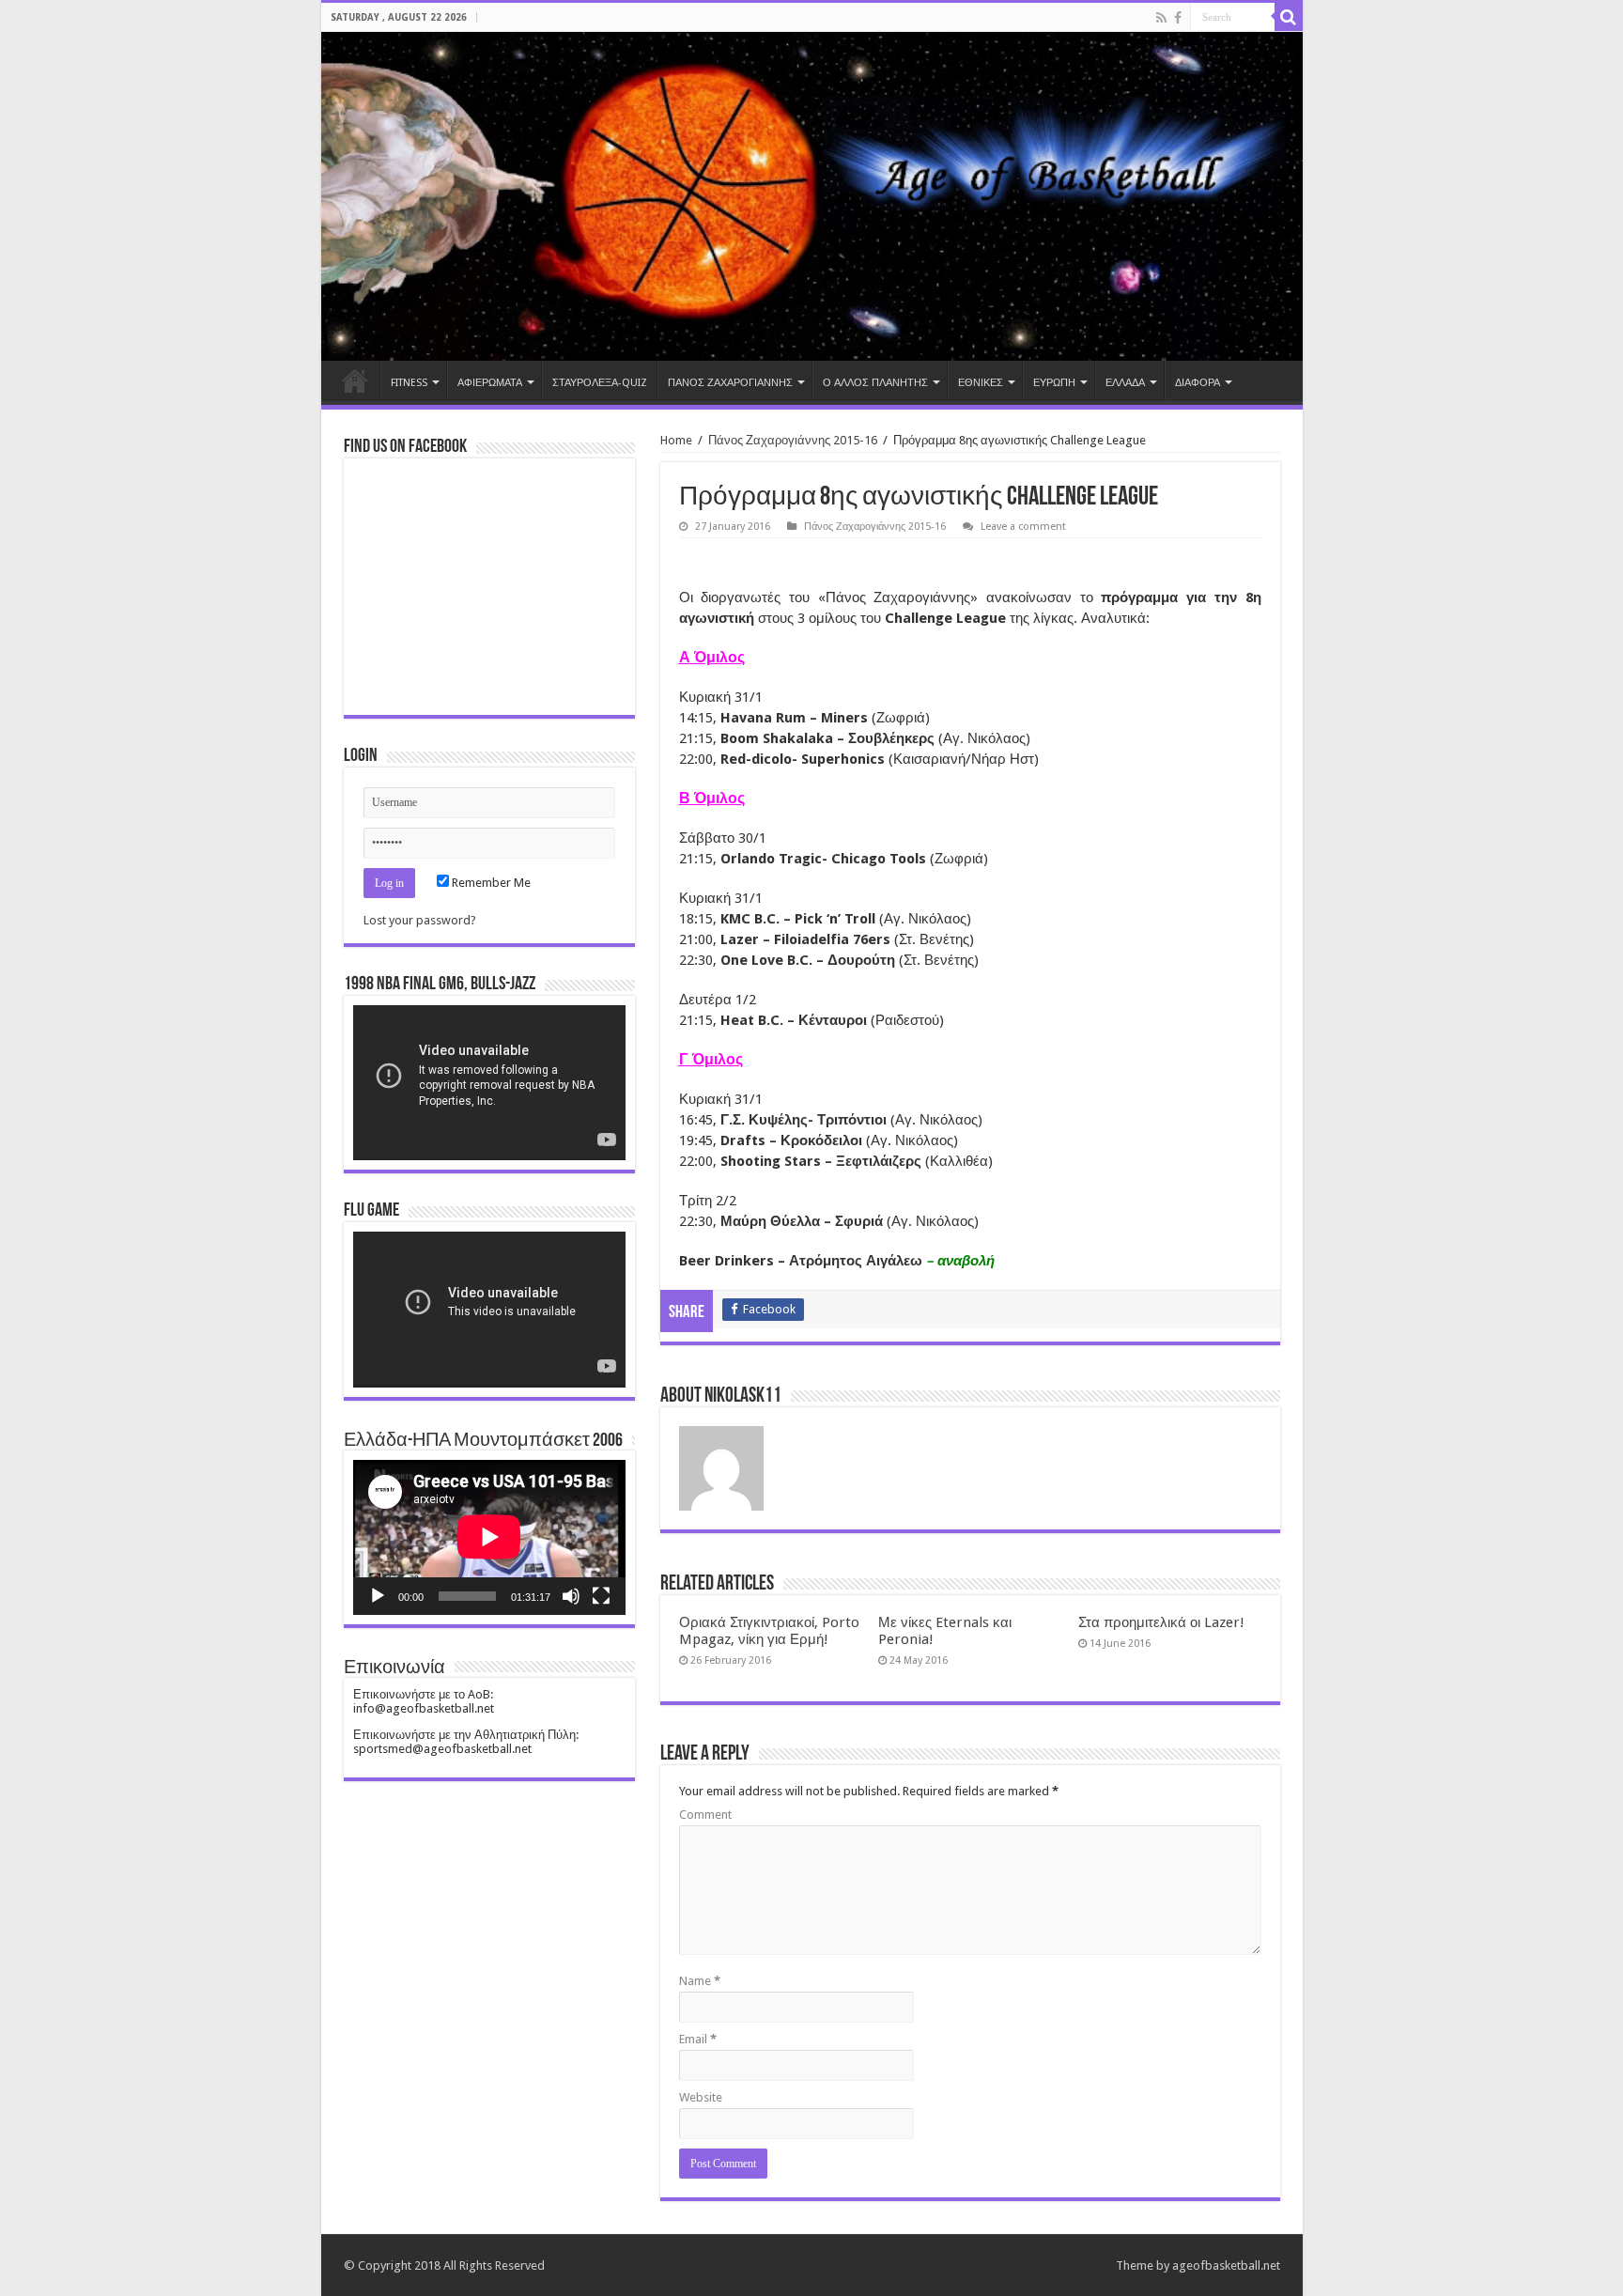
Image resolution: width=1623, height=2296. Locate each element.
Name (700, 1981)
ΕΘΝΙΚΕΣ (981, 383)
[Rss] (1161, 18)
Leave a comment (1023, 527)
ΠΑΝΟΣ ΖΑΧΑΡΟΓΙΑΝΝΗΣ (730, 383)
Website (701, 2097)
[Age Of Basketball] (812, 196)
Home (355, 380)
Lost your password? (420, 920)
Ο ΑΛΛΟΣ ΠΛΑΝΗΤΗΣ (875, 383)
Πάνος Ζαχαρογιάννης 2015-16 (793, 440)
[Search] (1289, 17)
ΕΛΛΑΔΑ (1125, 383)
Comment (705, 1815)
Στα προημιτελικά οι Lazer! (1161, 1622)
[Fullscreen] (601, 1596)
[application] (489, 1083)
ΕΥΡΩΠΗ (1054, 383)
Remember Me (490, 883)
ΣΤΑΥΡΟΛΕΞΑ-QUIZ (600, 383)
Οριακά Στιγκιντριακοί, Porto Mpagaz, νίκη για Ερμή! (769, 1631)
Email (698, 2039)
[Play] (378, 1596)
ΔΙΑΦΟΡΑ (1198, 383)
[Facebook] (1178, 18)
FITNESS (409, 383)
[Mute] (571, 1596)
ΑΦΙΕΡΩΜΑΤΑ (490, 383)
